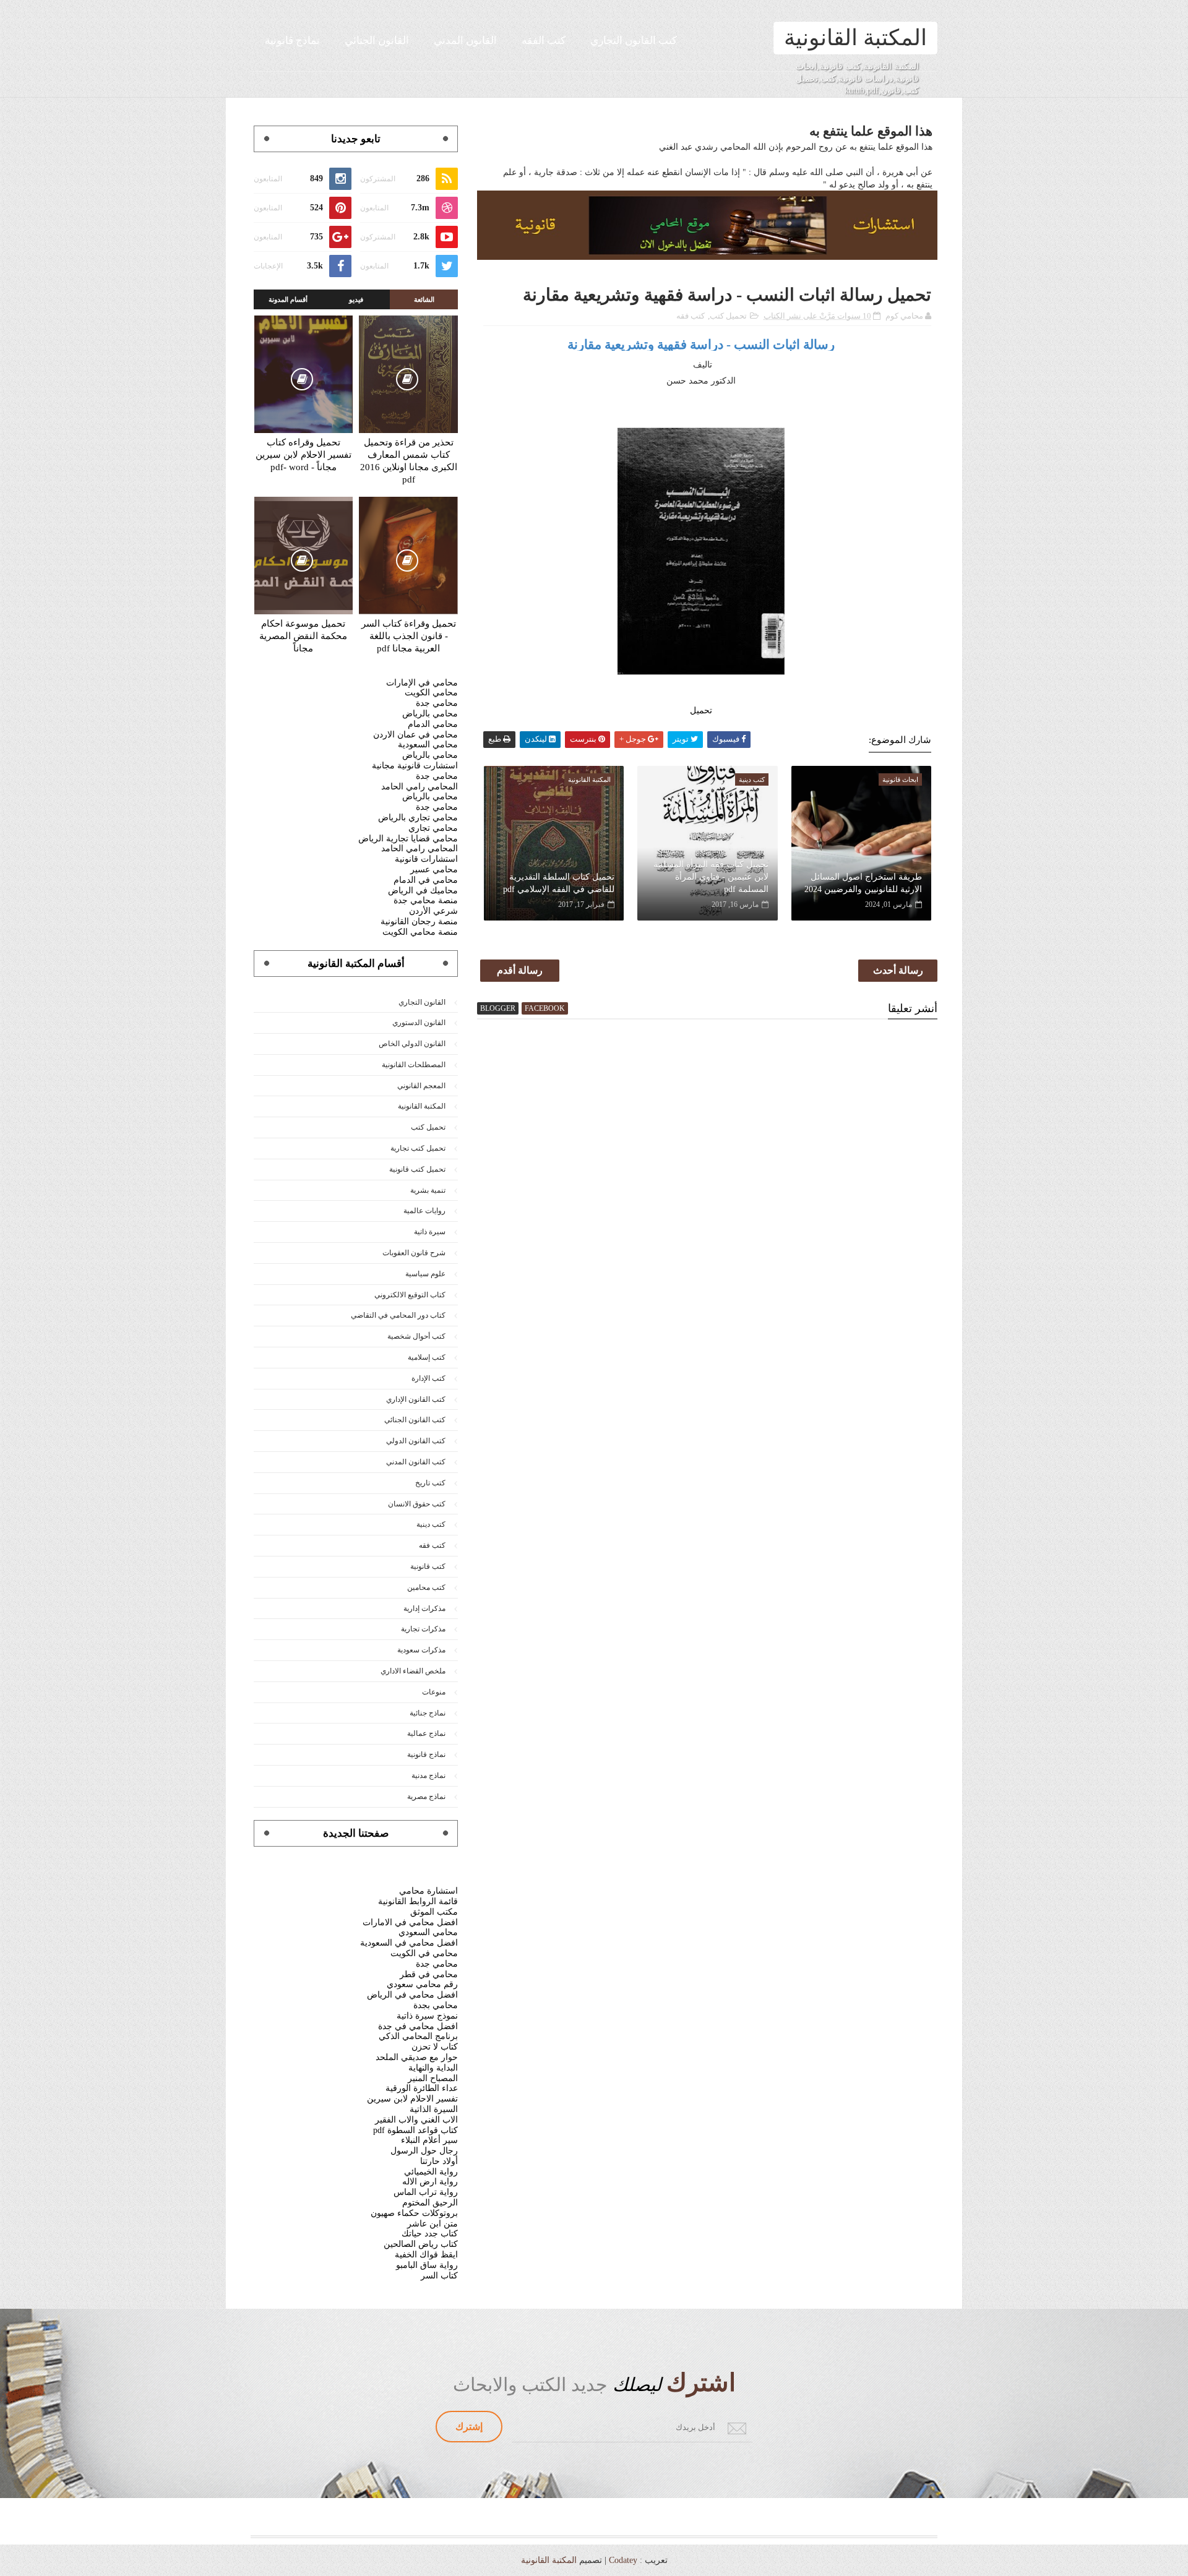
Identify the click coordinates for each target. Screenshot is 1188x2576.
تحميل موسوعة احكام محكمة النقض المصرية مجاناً (303, 636)
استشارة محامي (428, 1891)
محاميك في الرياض (423, 891)
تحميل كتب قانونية (417, 1169)
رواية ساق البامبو (427, 2265)
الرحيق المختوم (430, 2203)
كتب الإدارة (428, 1378)
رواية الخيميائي (431, 2172)
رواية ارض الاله (430, 2182)
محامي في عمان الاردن (415, 735)
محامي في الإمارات (422, 683)
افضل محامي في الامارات (410, 1922)
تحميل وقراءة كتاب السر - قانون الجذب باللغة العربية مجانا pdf (409, 636)
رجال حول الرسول (424, 2151)
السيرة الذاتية (434, 2109)
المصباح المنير (433, 2078)
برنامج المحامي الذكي (418, 2036)
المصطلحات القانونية (414, 1065)
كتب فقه (691, 316)
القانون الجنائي (377, 41)
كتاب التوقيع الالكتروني (410, 1295)
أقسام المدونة (288, 299)
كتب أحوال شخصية (416, 1336)
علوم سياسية (425, 1274)
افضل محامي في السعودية (409, 1943)
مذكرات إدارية (424, 1608)
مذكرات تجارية (423, 1629)
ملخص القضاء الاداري (413, 1671)
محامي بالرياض (430, 714)
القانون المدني (465, 41)
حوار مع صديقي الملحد (417, 2057)
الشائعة (424, 299)
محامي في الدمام (426, 880)
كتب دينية (431, 1524)
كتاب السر (439, 2276)
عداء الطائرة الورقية (422, 2088)
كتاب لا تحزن (435, 2047)
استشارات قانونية (426, 859)
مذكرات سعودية (421, 1650)
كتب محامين (426, 1587)
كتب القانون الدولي (416, 1441)
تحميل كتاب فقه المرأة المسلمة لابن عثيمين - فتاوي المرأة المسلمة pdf (711, 877)
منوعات (434, 1692)
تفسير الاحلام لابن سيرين (412, 2099)
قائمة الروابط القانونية (418, 1901)
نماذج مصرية (426, 1797)
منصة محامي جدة (426, 900)
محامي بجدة (436, 2005)
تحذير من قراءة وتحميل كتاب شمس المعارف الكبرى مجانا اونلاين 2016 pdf (409, 461)
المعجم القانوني (421, 1086)
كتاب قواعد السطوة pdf (415, 2130)
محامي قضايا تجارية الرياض (408, 839)
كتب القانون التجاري (634, 41)
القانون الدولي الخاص (412, 1044)
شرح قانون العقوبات (414, 1253)
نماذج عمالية (426, 1733)
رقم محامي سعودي (422, 1984)
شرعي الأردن (433, 911)
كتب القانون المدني (416, 1462)
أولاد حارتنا (439, 2161)
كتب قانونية (428, 1566)
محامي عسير (434, 869)
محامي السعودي (428, 1932)
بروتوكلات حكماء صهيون (414, 2213)
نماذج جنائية (428, 1713)
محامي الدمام (433, 724)
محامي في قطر (429, 1974)
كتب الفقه (544, 41)
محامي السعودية (428, 745)
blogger (498, 1008)
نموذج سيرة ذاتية (427, 2016)
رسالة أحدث (898, 970)
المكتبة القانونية (855, 38)
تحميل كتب (728, 316)
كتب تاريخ (430, 1483)
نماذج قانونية (292, 41)
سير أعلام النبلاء (429, 2140)
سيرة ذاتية (430, 1232)
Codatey (623, 2560)
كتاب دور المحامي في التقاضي (398, 1315)
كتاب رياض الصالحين (421, 2244)
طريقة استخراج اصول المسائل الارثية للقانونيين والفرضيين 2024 (863, 883)
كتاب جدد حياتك (430, 2234)
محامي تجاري (433, 828)
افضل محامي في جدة (418, 2026)
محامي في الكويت (424, 1953)
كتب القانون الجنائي (415, 1420)
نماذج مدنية (428, 1775)
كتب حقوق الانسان (417, 1504)
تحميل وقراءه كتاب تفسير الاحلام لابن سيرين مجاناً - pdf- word (303, 455)
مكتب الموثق (434, 1912)
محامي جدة (437, 703)
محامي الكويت (431, 693)
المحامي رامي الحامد (420, 787)
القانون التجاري (422, 1002)
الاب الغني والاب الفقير (416, 2120)
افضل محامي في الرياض (412, 1995)
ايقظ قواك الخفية (426, 2255)
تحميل (701, 711)
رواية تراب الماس (426, 2192)
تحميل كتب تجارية (418, 1148)
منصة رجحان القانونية (419, 921)
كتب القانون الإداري (416, 1399)
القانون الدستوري (419, 1023)
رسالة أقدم (520, 970)
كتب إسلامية (427, 1357)
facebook (545, 1008)
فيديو (356, 299)
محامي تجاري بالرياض (418, 818)
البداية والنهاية (433, 2068)
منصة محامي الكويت (420, 932)
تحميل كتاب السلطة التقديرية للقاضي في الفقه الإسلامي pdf (559, 883)
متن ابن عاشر (433, 2224)
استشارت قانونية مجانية (415, 766)
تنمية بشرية (428, 1190)
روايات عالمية (424, 1211)
